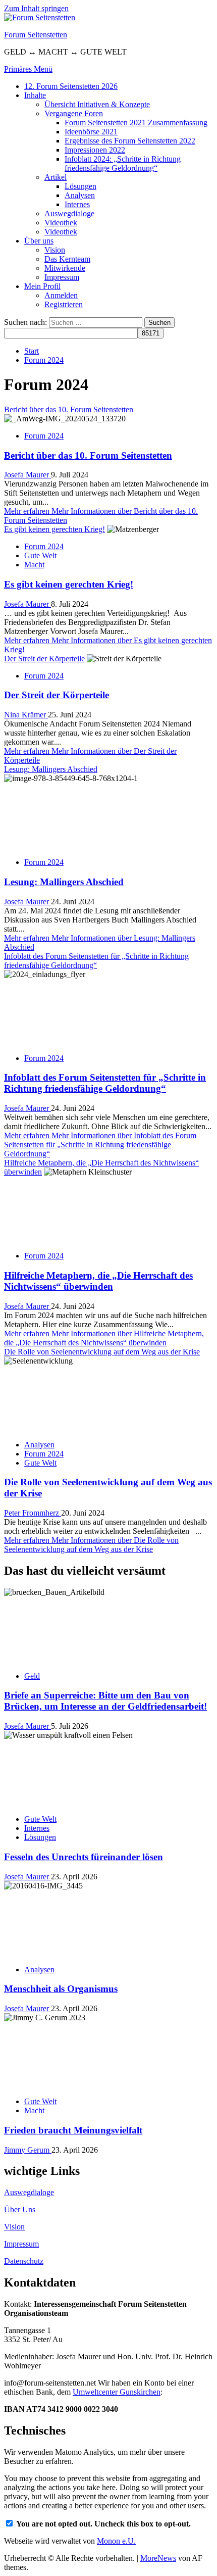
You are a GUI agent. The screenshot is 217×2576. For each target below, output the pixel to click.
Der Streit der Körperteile (44, 659)
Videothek (61, 223)
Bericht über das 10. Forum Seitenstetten (69, 409)
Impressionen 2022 (95, 150)
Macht (34, 565)
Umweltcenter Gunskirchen (117, 2392)
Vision (55, 250)
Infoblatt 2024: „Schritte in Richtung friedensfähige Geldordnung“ (123, 163)
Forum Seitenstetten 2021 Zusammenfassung (136, 123)
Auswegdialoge (69, 213)
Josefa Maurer (28, 475)
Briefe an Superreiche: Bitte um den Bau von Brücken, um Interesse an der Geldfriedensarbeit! (105, 1701)
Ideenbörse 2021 (91, 132)
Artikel (56, 177)
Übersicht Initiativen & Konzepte (97, 104)
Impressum (62, 277)
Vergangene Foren (74, 113)
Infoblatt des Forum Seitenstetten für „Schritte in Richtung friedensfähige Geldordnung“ (96, 961)
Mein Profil (42, 286)
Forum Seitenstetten (36, 35)
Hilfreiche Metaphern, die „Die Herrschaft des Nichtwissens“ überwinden (98, 1281)
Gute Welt (40, 555)
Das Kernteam (67, 259)
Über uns (39, 241)
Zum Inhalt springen (36, 8)
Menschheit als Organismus (61, 1989)
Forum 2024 (44, 436)
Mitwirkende (65, 268)
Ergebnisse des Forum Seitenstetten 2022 (130, 141)
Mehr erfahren (100, 1145)
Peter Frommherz (33, 1513)
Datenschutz (24, 2261)
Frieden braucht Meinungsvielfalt (73, 2130)
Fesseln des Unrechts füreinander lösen (84, 1857)
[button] (28, 69)
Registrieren (64, 304)
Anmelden (61, 295)
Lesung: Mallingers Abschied (51, 769)
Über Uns (20, 2209)
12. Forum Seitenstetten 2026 (71, 86)
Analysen (80, 195)
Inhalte (35, 95)
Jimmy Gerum (28, 2150)
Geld (32, 1676)
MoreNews (158, 2558)
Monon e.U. (116, 2541)
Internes (77, 204)
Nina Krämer (26, 715)
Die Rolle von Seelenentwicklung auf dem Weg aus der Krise (102, 1352)
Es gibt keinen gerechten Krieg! (55, 529)
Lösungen (80, 186)
